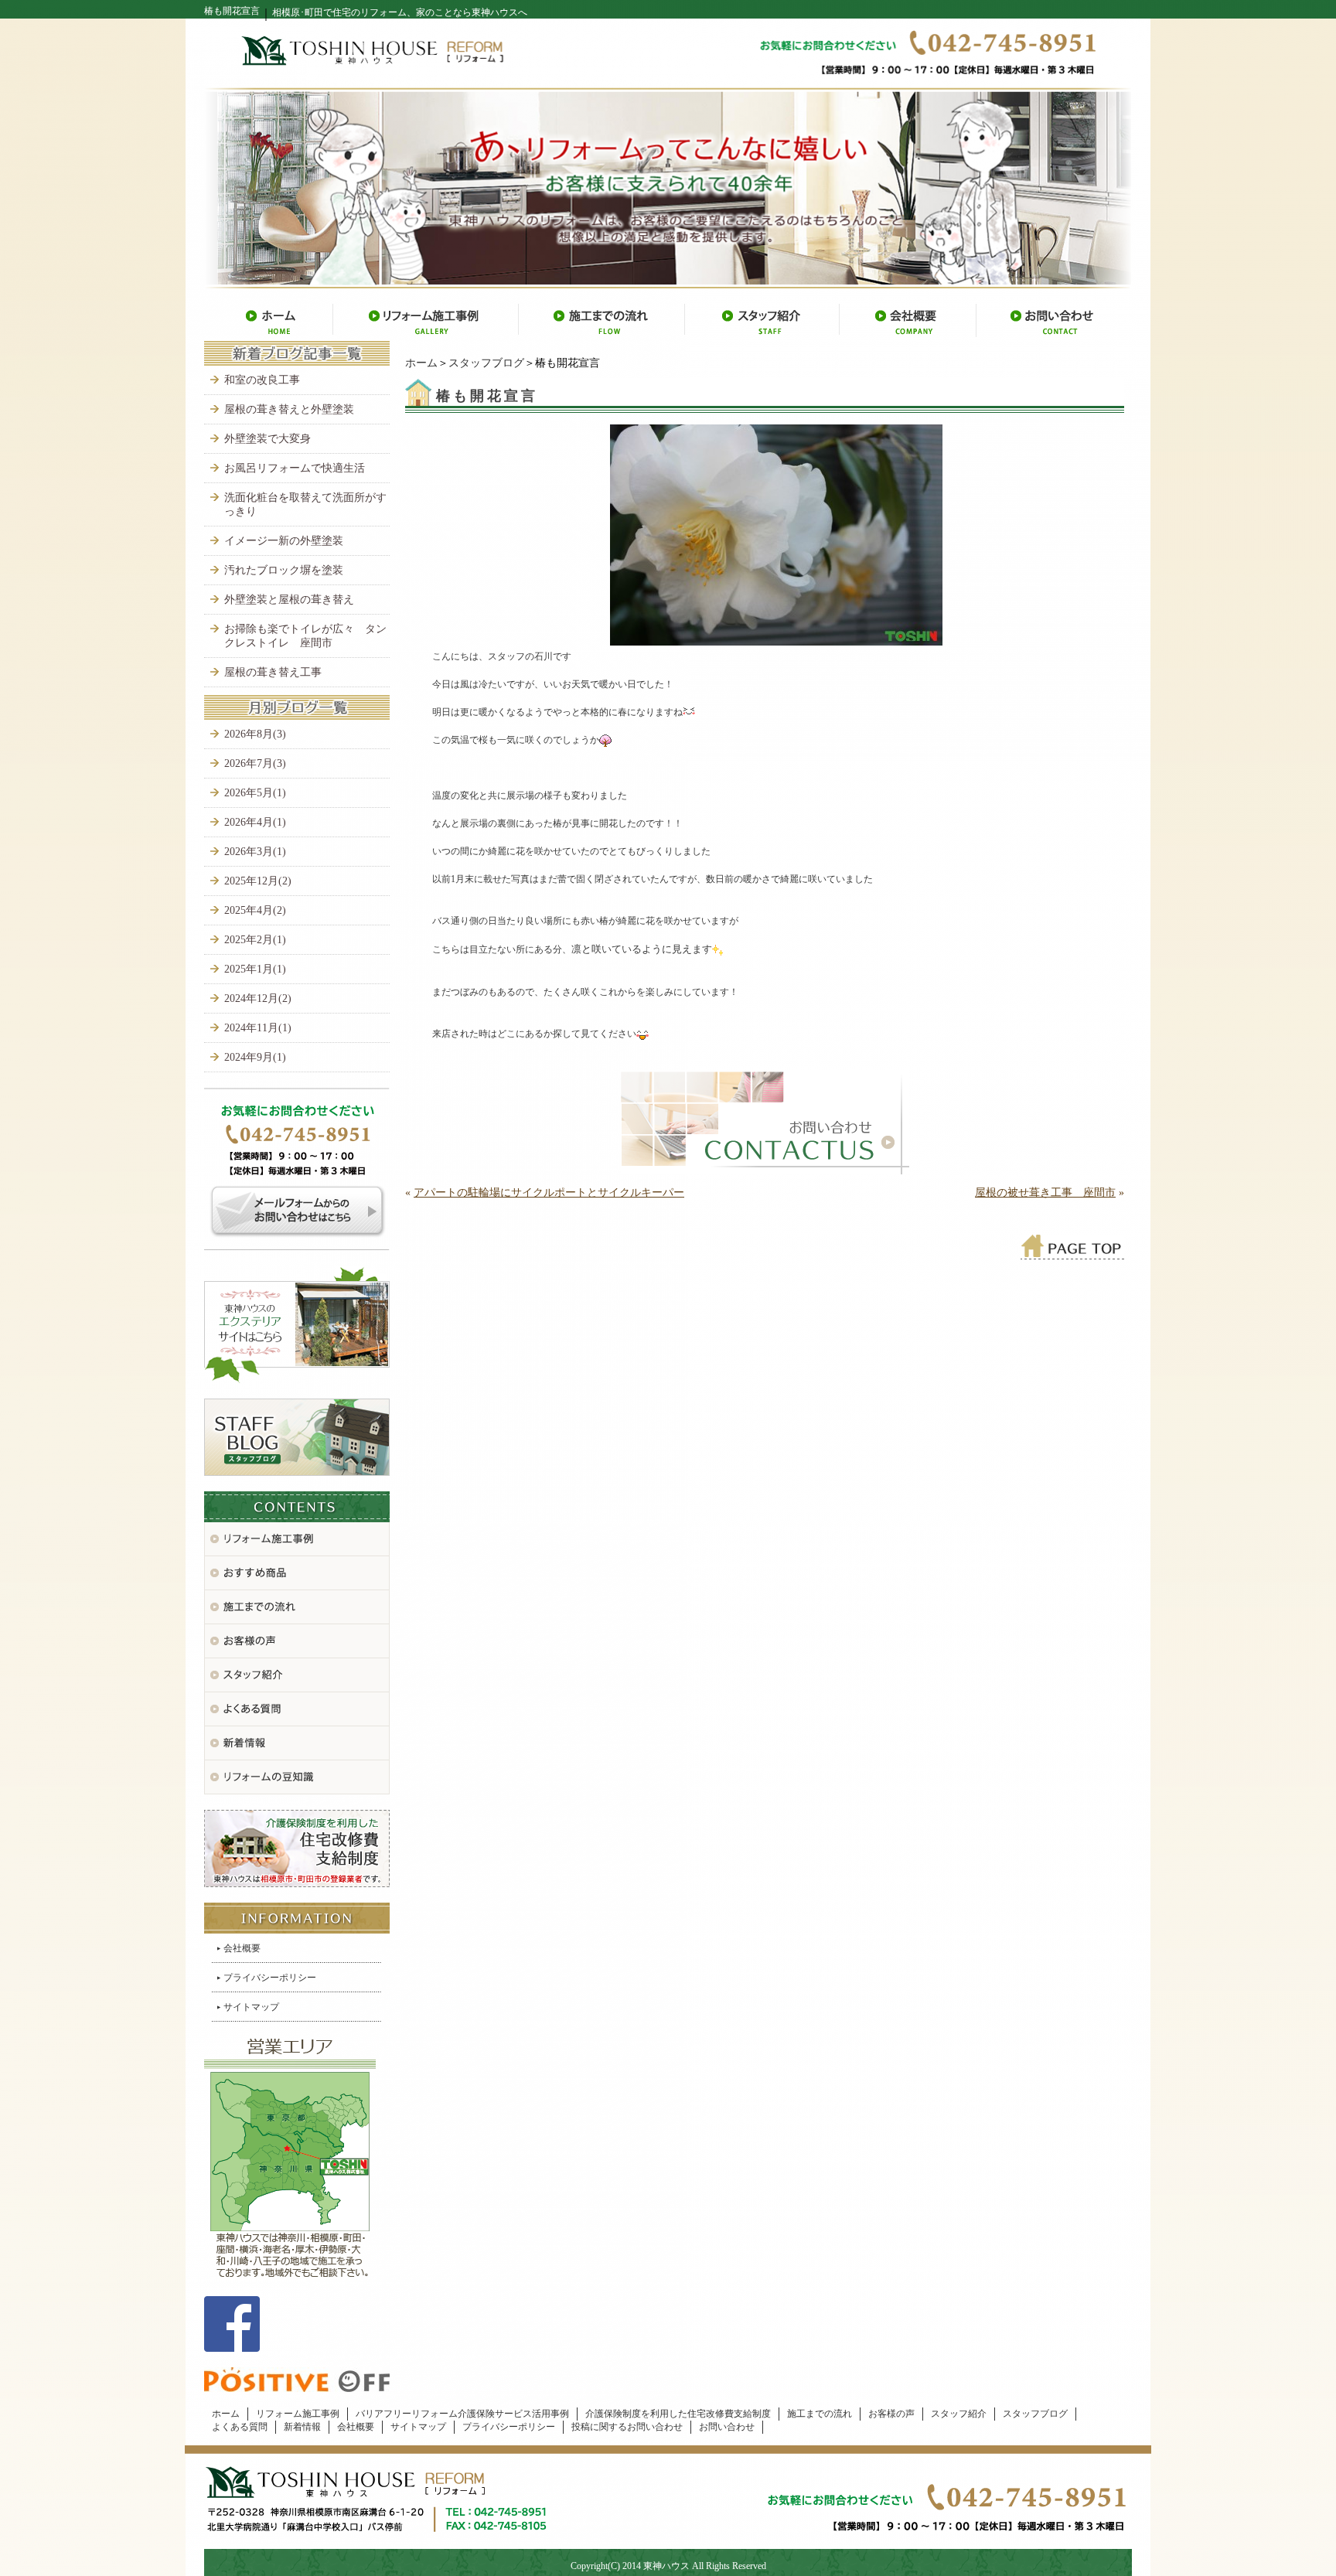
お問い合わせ (727, 2427)
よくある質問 (240, 2427)
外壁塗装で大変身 (268, 439)
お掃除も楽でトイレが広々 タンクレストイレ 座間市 (305, 636)
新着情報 (302, 2427)
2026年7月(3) (255, 763)
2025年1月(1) (255, 969)
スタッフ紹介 (959, 2414)
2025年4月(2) (255, 910)
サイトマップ (251, 2007)
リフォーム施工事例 (298, 2414)
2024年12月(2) (258, 998)
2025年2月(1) (255, 940)
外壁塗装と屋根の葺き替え (289, 600)
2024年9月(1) (255, 1057)
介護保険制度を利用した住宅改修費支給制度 (678, 2414)
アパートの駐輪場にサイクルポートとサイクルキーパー (549, 1193)
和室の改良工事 (262, 380)
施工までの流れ (820, 2414)
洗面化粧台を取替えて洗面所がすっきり (305, 504)
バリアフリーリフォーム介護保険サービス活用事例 (462, 2414)
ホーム (421, 363)
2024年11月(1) (258, 1028)
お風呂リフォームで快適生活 (295, 468)
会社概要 (242, 1948)
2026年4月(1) (255, 822)
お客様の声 (891, 2414)
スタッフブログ (486, 363)
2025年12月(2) (258, 881)
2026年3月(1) (255, 852)
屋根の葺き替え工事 (273, 672)
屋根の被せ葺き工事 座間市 (1045, 1193)
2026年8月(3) (255, 734)
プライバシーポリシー (270, 1978)
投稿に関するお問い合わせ (627, 2427)
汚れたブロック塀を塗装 (284, 570)
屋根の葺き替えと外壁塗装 (289, 409)
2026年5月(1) (255, 793)
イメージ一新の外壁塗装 (284, 541)
